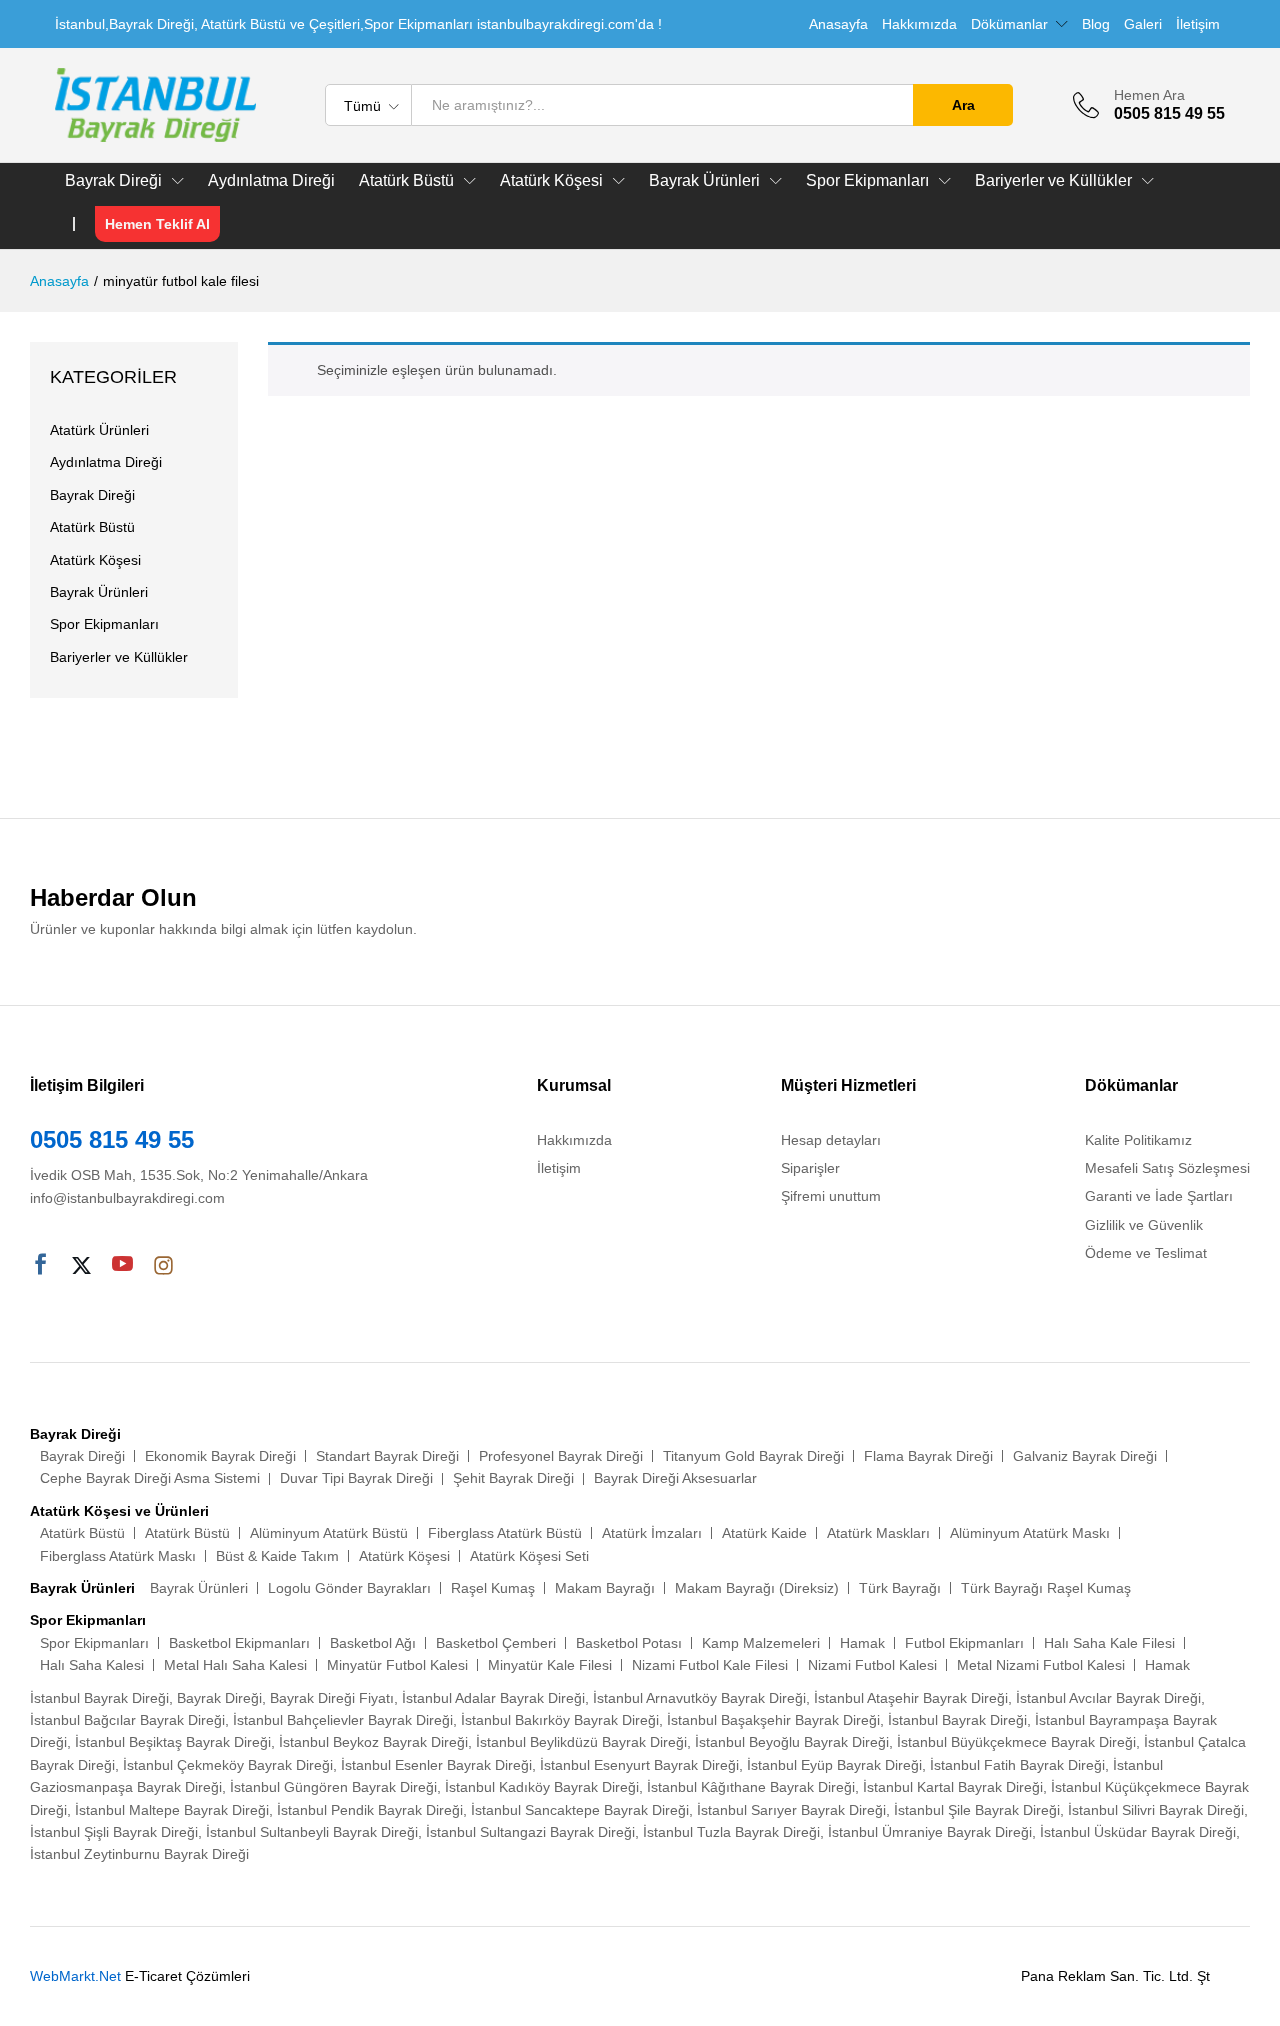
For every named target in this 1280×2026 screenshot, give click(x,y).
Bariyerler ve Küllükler (119, 657)
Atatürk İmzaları (652, 1533)
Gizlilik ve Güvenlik (1144, 1225)
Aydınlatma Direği (271, 181)
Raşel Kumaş (493, 1588)
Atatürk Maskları (878, 1533)
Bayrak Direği (92, 495)
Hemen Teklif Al (157, 224)
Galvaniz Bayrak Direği (1085, 1456)
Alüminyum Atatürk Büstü (329, 1533)
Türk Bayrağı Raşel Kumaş (1046, 1588)
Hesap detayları (831, 1140)
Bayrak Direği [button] (113, 181)
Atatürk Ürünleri (99, 430)
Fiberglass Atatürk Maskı (118, 1556)
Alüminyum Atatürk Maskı (1030, 1533)
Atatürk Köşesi (95, 560)
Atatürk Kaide (764, 1533)
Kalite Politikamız (1138, 1140)
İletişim (1198, 24)
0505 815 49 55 (112, 1139)
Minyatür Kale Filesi (550, 1665)
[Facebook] (40, 1266)
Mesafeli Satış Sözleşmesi (1167, 1168)
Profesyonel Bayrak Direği (561, 1456)
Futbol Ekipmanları (964, 1643)
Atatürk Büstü (92, 527)
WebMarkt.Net (75, 1976)
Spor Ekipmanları (104, 624)
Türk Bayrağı (900, 1588)
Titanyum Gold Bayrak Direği (753, 1456)
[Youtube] (122, 1266)
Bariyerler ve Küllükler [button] (1053, 181)
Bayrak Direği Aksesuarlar (675, 1478)
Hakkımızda (919, 24)
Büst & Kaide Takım (277, 1556)
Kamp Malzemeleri (761, 1643)
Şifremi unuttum (831, 1196)
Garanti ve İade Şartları (1159, 1196)
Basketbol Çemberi (496, 1643)
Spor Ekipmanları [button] (867, 181)
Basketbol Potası (629, 1643)
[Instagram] (163, 1266)
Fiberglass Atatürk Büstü (505, 1533)
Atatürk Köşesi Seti (529, 1556)
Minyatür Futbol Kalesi (397, 1665)
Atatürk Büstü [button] (406, 181)
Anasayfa (838, 24)
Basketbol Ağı (373, 1643)
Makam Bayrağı (605, 1588)
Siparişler (810, 1168)
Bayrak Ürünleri (99, 592)
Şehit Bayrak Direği (513, 1478)
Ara (963, 105)
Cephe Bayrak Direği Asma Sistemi (150, 1478)
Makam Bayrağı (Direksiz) (757, 1588)
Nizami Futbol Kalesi (872, 1665)
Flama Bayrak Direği (928, 1456)
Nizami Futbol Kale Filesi (710, 1665)
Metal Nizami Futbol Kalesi (1041, 1665)
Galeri (1143, 24)
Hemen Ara (1149, 95)
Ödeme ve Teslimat (1146, 1253)
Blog (1096, 24)
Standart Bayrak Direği (387, 1456)
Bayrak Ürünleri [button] (704, 181)
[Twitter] (81, 1266)
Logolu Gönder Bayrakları (349, 1588)
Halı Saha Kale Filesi (1109, 1643)
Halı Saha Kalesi (92, 1665)
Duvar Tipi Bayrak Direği (356, 1478)
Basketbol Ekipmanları (239, 1643)
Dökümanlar (1009, 24)
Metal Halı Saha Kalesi (235, 1665)
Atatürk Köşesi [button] (551, 181)
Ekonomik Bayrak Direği (220, 1456)
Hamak (862, 1643)
